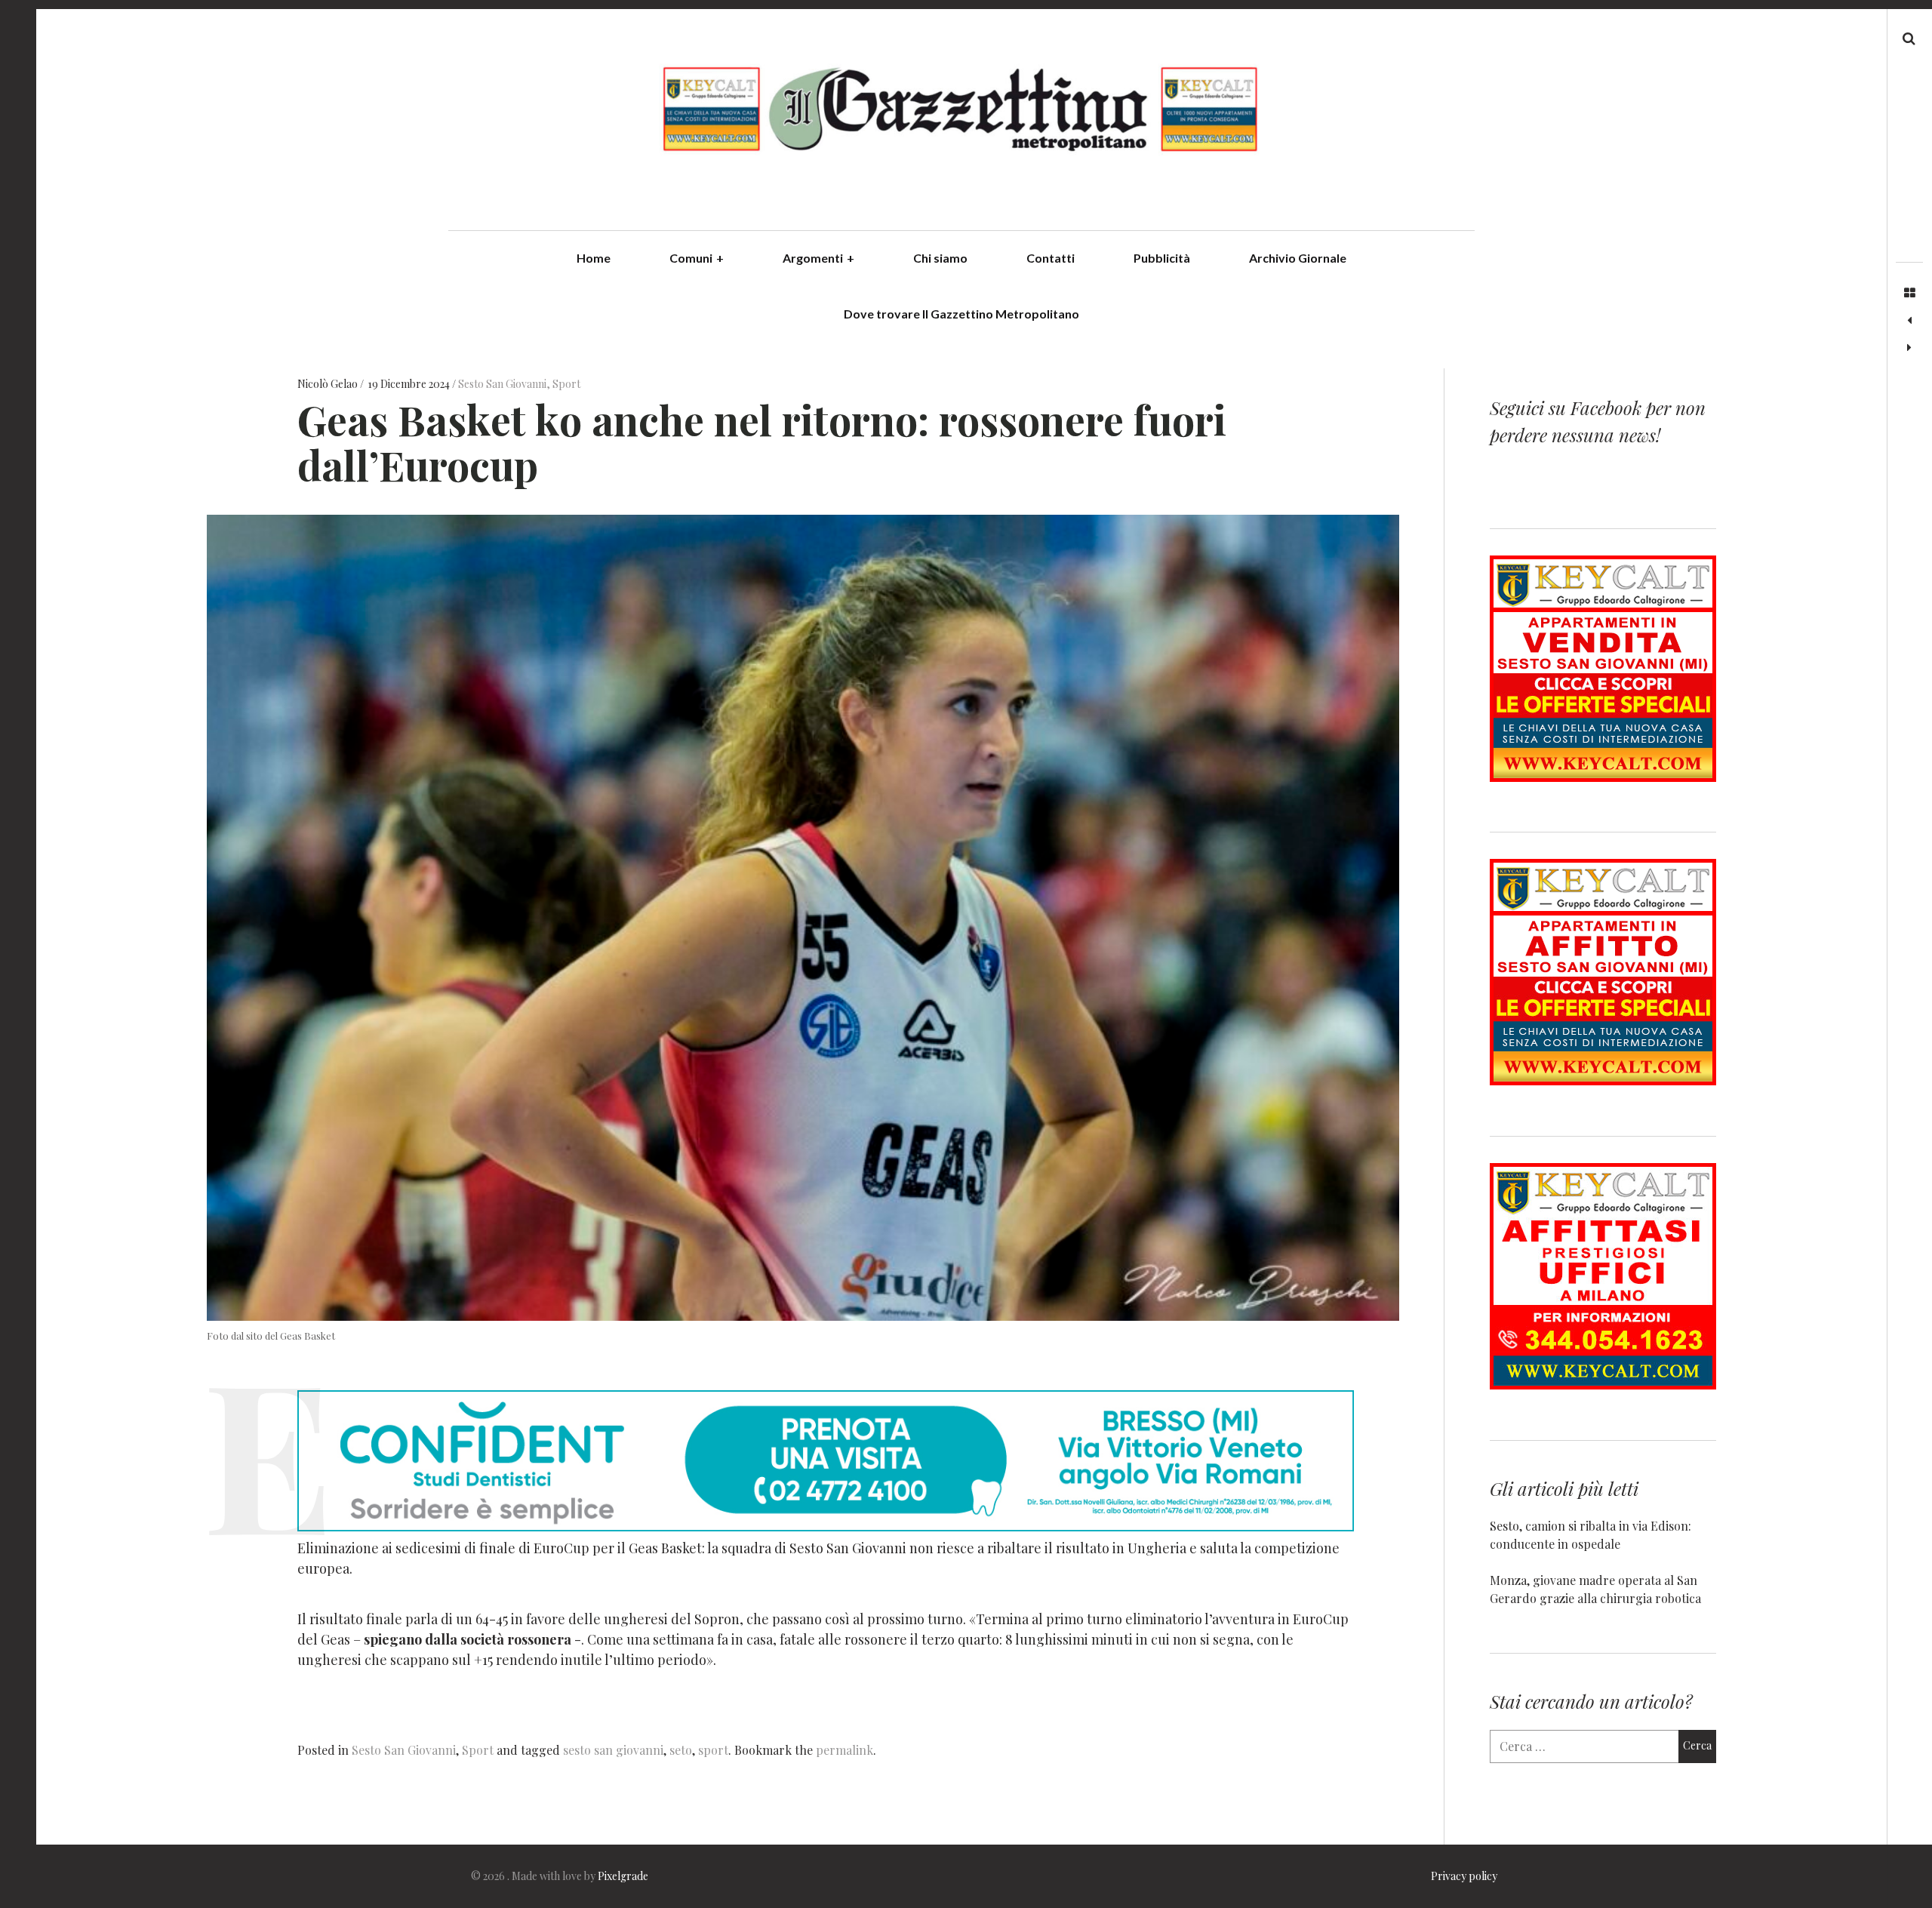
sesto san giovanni (613, 1750)
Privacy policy (1464, 1876)
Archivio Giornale (1298, 258)
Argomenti (818, 258)
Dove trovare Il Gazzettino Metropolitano (961, 314)
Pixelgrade (623, 1876)
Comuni (697, 258)
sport (713, 1750)
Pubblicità (1162, 258)
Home (594, 258)
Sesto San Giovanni (502, 385)
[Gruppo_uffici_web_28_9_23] (1603, 1385)
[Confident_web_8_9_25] (826, 1526)
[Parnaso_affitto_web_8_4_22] (1603, 1080)
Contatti (1051, 258)
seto (681, 1750)
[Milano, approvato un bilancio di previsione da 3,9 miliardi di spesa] (1909, 321)
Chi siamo (940, 258)
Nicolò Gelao (329, 385)
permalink (844, 1750)
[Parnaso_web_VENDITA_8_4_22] (1603, 777)
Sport (566, 385)
